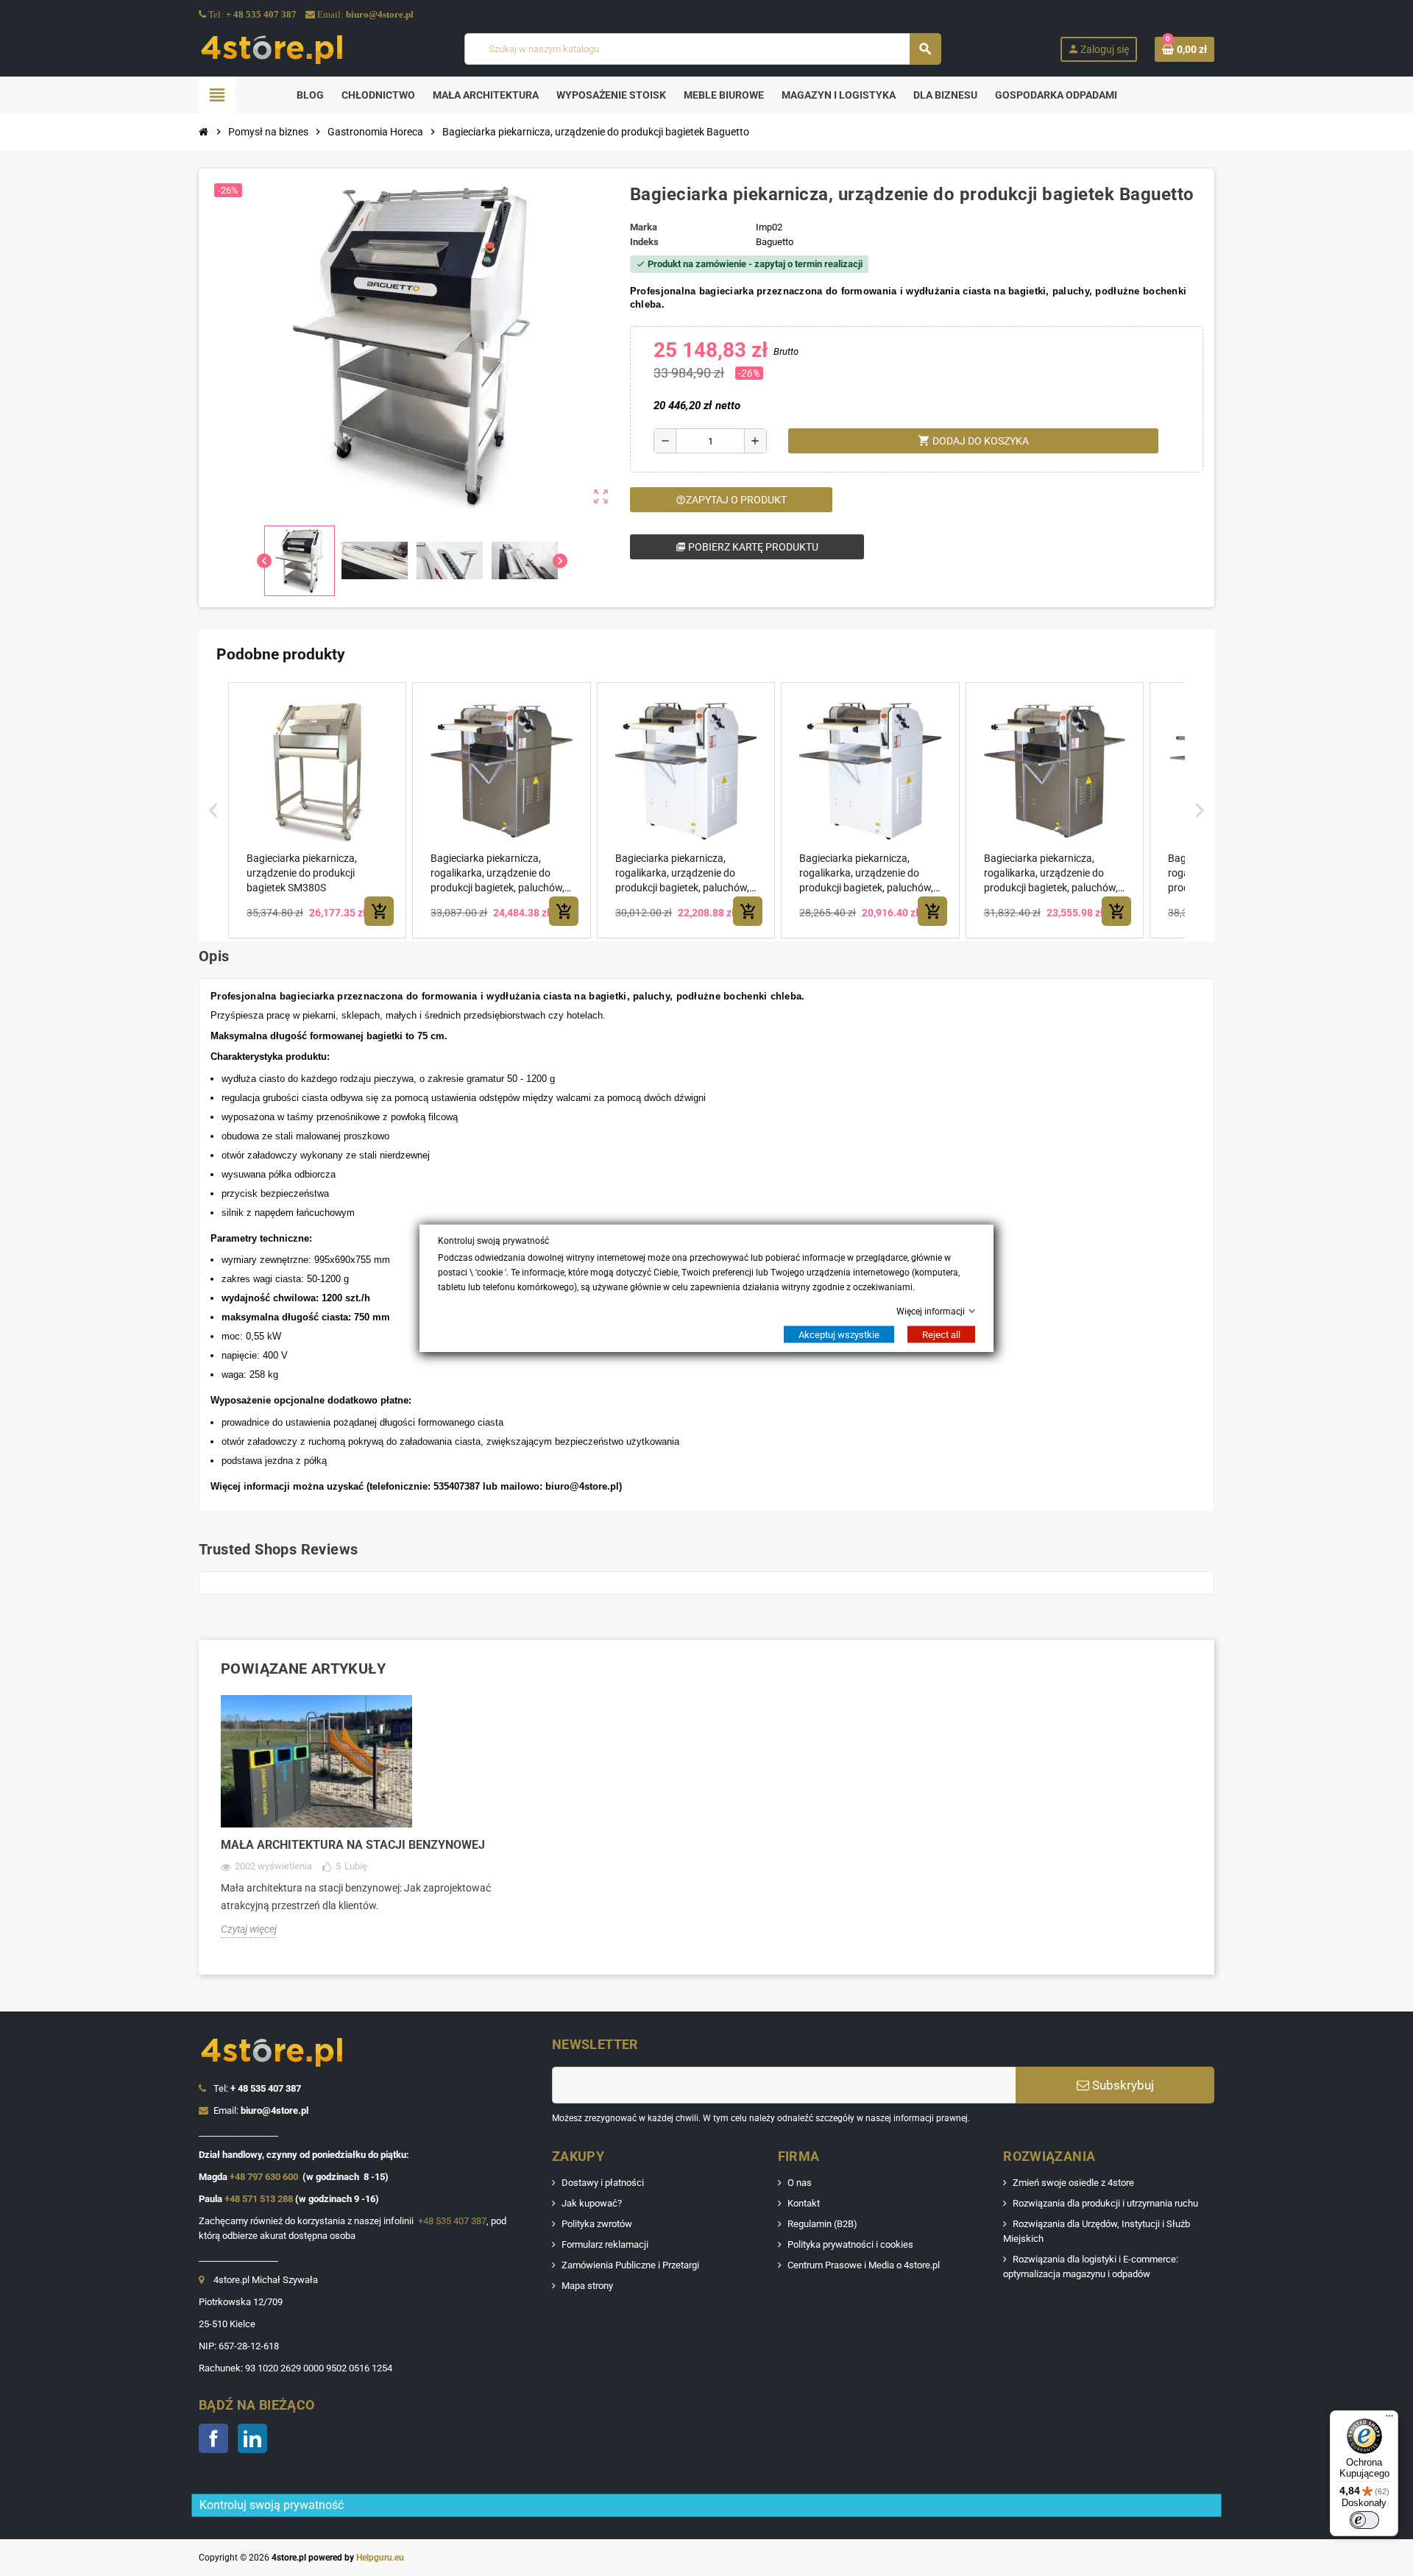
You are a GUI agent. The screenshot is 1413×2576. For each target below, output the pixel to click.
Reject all (941, 1335)
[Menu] (1389, 2419)
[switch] (1364, 2520)
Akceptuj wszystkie (839, 1335)
